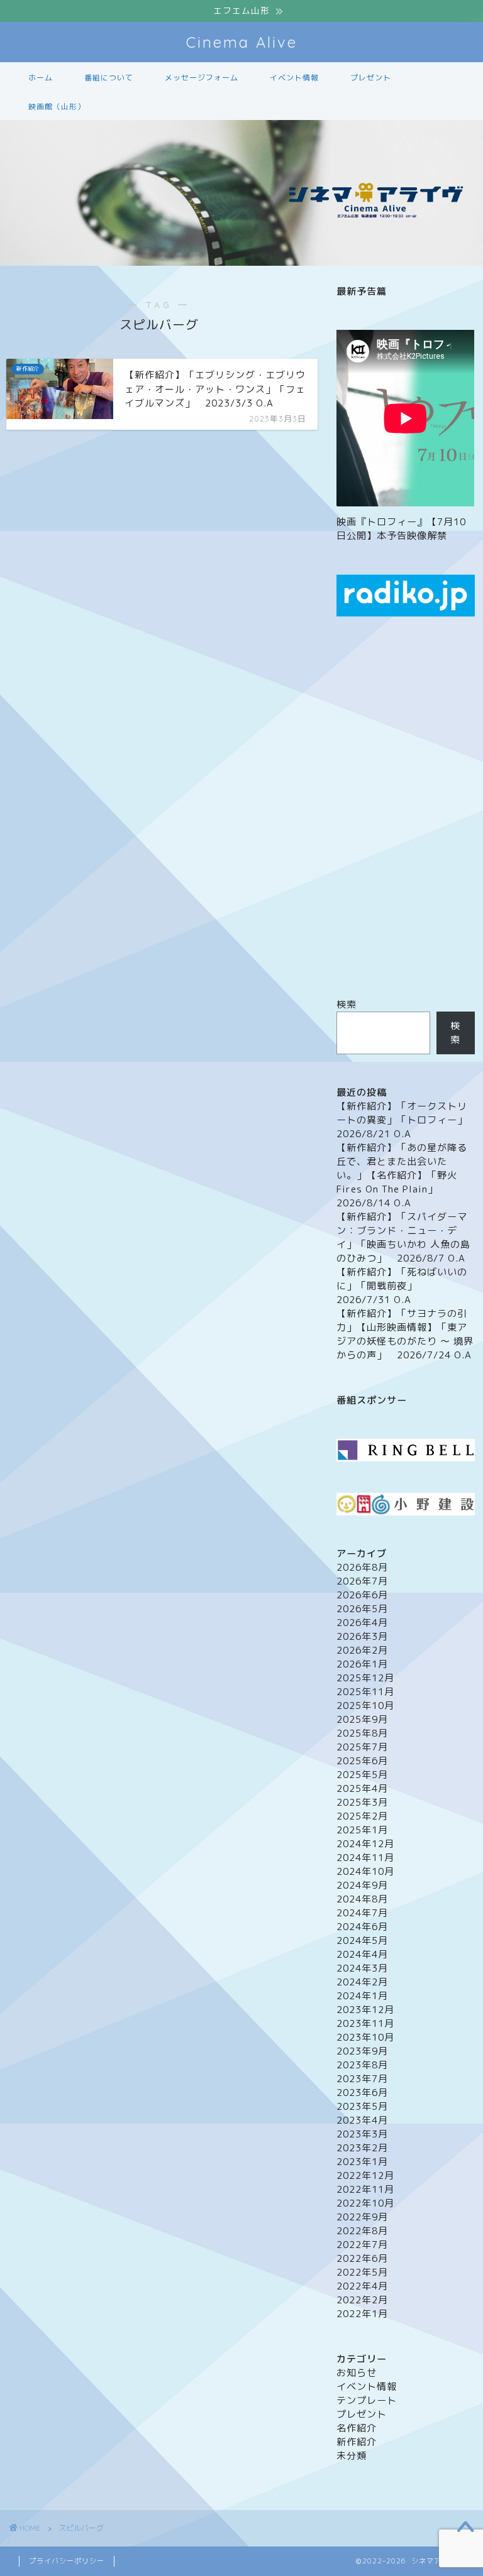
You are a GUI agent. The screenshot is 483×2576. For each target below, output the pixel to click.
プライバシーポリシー (67, 2561)
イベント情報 (294, 78)
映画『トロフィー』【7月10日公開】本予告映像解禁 (401, 529)
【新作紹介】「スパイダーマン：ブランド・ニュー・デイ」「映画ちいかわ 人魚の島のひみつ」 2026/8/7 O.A (403, 1237)
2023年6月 (362, 2093)
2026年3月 (362, 1636)
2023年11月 (365, 2023)
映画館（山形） (57, 106)
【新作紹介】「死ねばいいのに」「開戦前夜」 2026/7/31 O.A (402, 1286)
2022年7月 (362, 2245)
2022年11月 (365, 2189)
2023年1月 (362, 2162)
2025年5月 (362, 1775)
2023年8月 (362, 2065)
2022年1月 (362, 2314)
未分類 (352, 2456)
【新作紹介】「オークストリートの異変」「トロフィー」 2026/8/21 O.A (407, 1120)
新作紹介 (357, 2442)
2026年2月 (362, 1650)
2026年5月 (362, 1609)
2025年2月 (362, 1816)
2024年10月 (365, 1871)
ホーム (41, 78)
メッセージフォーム (202, 78)
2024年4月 (362, 1954)
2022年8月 (362, 2231)
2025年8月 (362, 1733)
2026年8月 (362, 1567)
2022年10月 (365, 2203)
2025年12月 (365, 1678)
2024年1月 (362, 1996)
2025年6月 (362, 1761)
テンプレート (367, 2400)
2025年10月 (365, 1706)
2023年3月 (362, 2134)
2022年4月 (362, 2286)
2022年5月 (362, 2272)
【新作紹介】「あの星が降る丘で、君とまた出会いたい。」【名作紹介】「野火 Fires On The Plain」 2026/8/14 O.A (402, 1175)
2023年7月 (362, 2079)
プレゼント (371, 78)
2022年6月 (362, 2258)
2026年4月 (362, 1623)
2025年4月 (362, 1788)
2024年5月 (362, 1940)
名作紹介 (357, 2428)
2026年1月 (362, 1664)
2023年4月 (362, 2120)
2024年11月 (365, 1858)
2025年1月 (362, 1830)
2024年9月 (362, 1885)
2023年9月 (362, 2051)
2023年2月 (362, 2148)
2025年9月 (362, 1719)
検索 (347, 1004)
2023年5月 (362, 2106)
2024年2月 (362, 1982)
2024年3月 (362, 1968)
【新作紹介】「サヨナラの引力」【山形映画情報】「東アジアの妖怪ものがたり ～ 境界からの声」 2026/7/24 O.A (405, 1334)
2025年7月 (362, 1747)
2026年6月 (362, 1595)
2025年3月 (362, 1802)
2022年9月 (362, 2217)
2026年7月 (362, 1581)
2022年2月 (362, 2300)
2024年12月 (365, 1844)
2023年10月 (365, 2037)
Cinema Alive (242, 42)
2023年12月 (365, 2010)
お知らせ (357, 2373)
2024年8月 (362, 1899)
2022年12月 (365, 2175)
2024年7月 (362, 1913)
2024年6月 (362, 1927)
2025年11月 (365, 1692)
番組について (109, 78)
